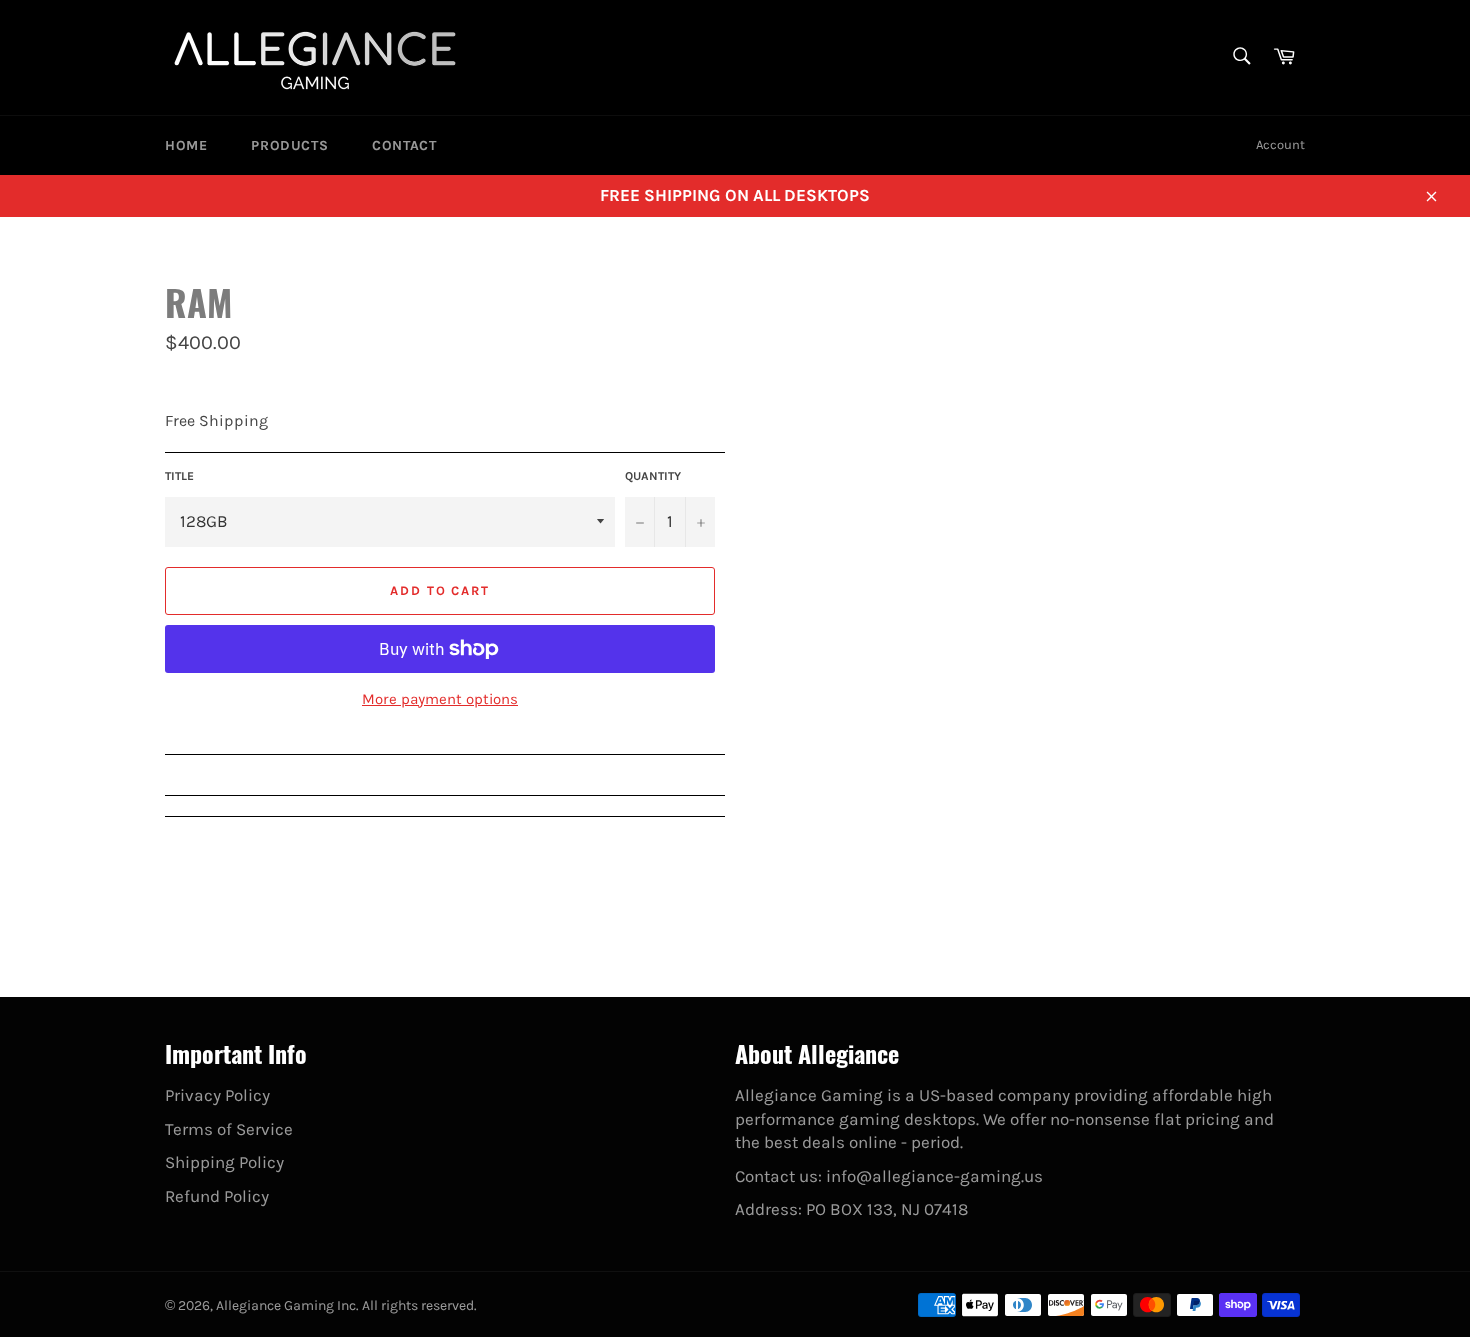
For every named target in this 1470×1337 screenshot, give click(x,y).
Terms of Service (229, 1129)
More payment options (440, 699)
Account (1280, 144)
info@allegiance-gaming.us (934, 1176)
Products (289, 145)
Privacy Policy (217, 1095)
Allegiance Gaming (275, 1305)
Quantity (653, 476)
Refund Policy (217, 1196)
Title (179, 476)
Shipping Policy (224, 1162)
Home (186, 145)
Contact (404, 145)
